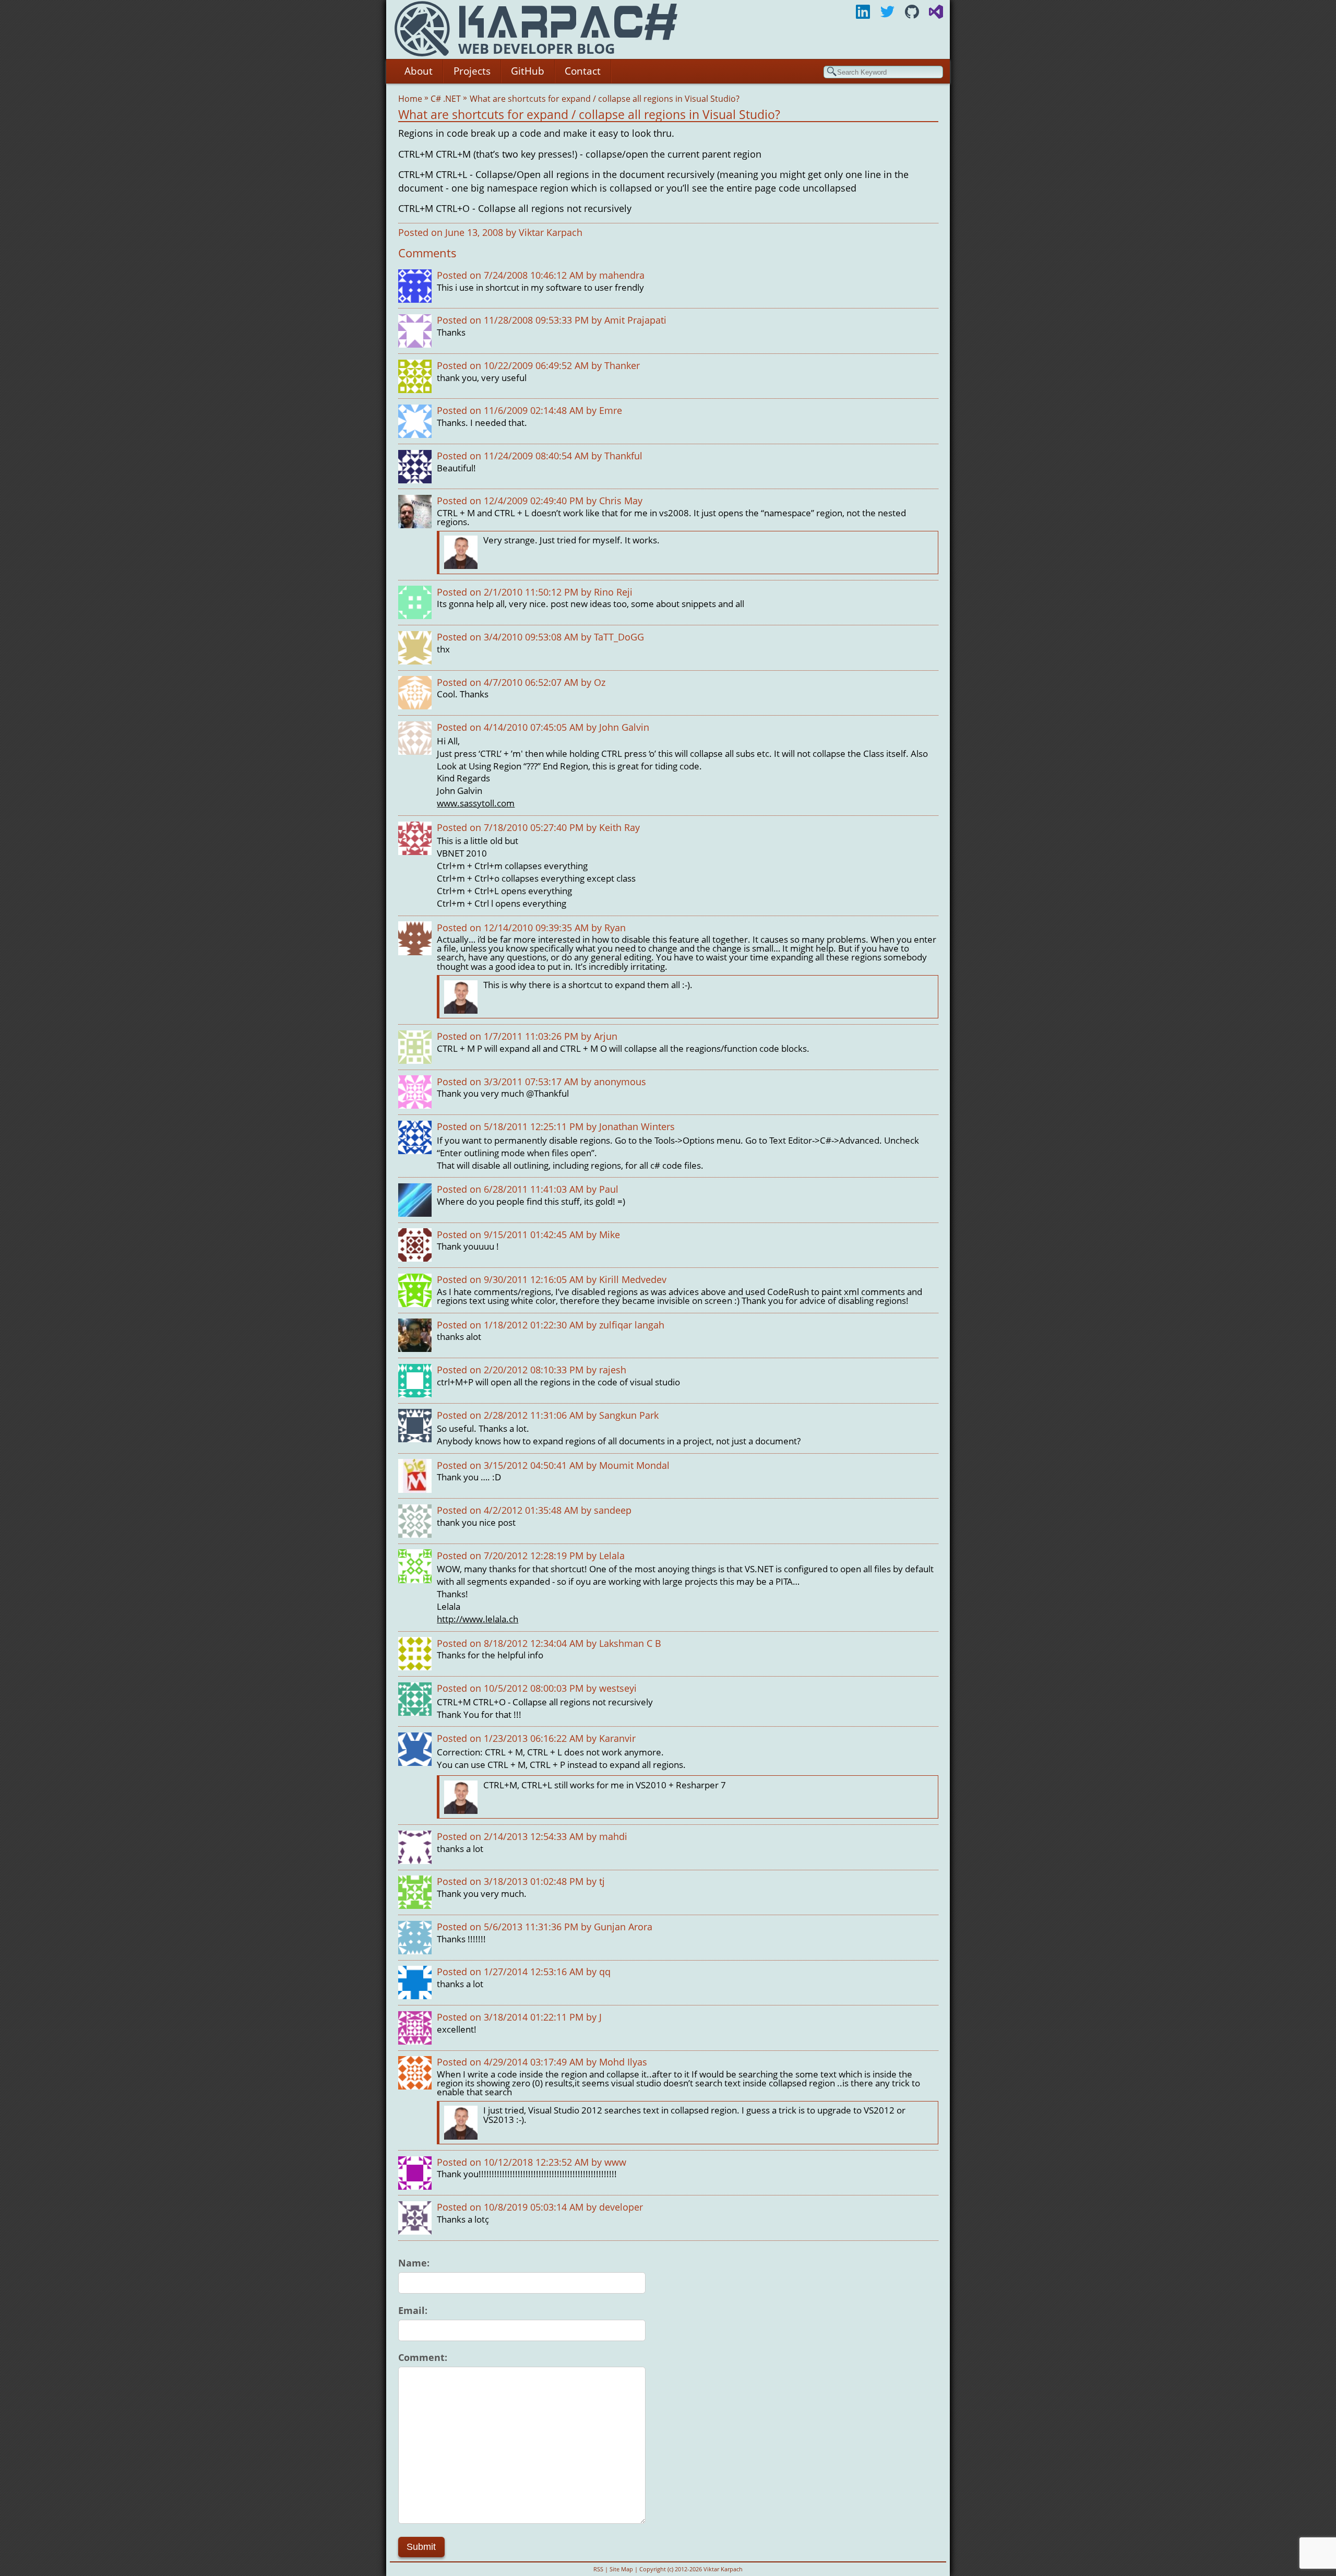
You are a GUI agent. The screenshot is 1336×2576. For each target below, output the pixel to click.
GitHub (528, 71)
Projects (472, 71)
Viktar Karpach (551, 232)
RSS (598, 2569)
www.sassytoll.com (476, 803)
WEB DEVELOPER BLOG (537, 48)
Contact (583, 71)
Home (411, 99)
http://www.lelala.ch (478, 1619)
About (419, 71)
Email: (413, 2310)
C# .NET (447, 99)
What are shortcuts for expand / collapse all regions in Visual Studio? (606, 99)
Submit (421, 2547)
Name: (414, 2263)
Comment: (423, 2357)
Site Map (621, 2569)
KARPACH (564, 22)
